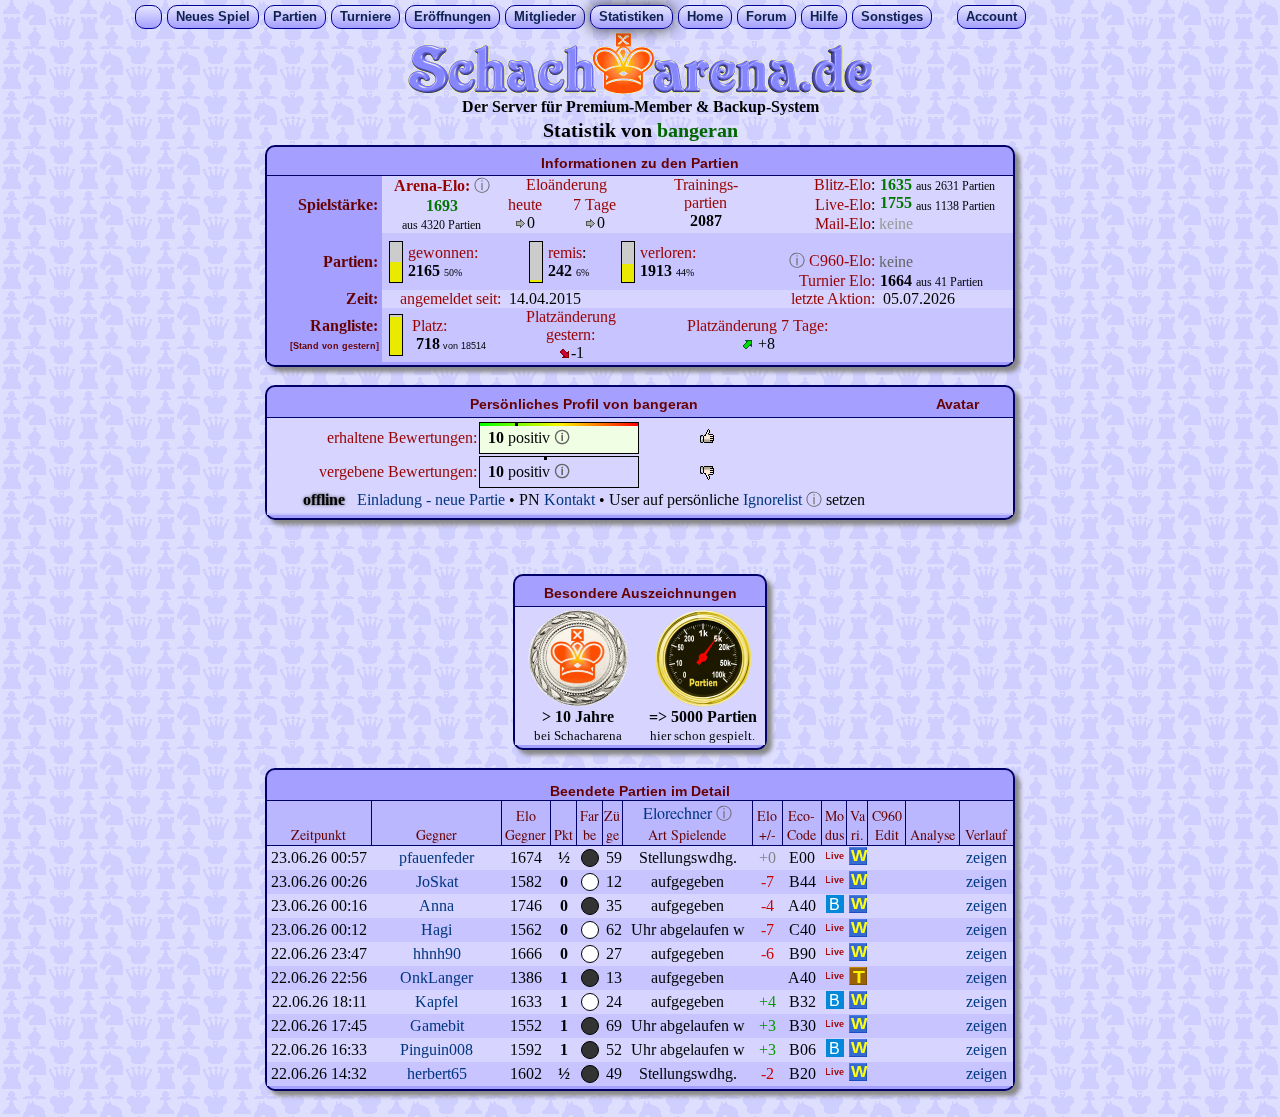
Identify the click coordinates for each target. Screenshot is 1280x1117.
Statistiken (631, 16)
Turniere (365, 16)
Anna (436, 905)
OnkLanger (436, 977)
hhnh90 (437, 953)
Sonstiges (892, 16)
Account (991, 16)
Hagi (436, 929)
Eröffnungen (452, 16)
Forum (766, 16)
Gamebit (437, 1025)
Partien (295, 16)
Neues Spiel (213, 16)
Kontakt (569, 499)
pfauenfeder (436, 857)
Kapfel (436, 1001)
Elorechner (677, 812)
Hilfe (824, 16)
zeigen (986, 857)
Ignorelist (772, 499)
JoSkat (437, 881)
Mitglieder (545, 16)
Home (705, 16)
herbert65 (437, 1073)
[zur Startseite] (640, 88)
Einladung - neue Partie (431, 499)
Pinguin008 (436, 1049)
